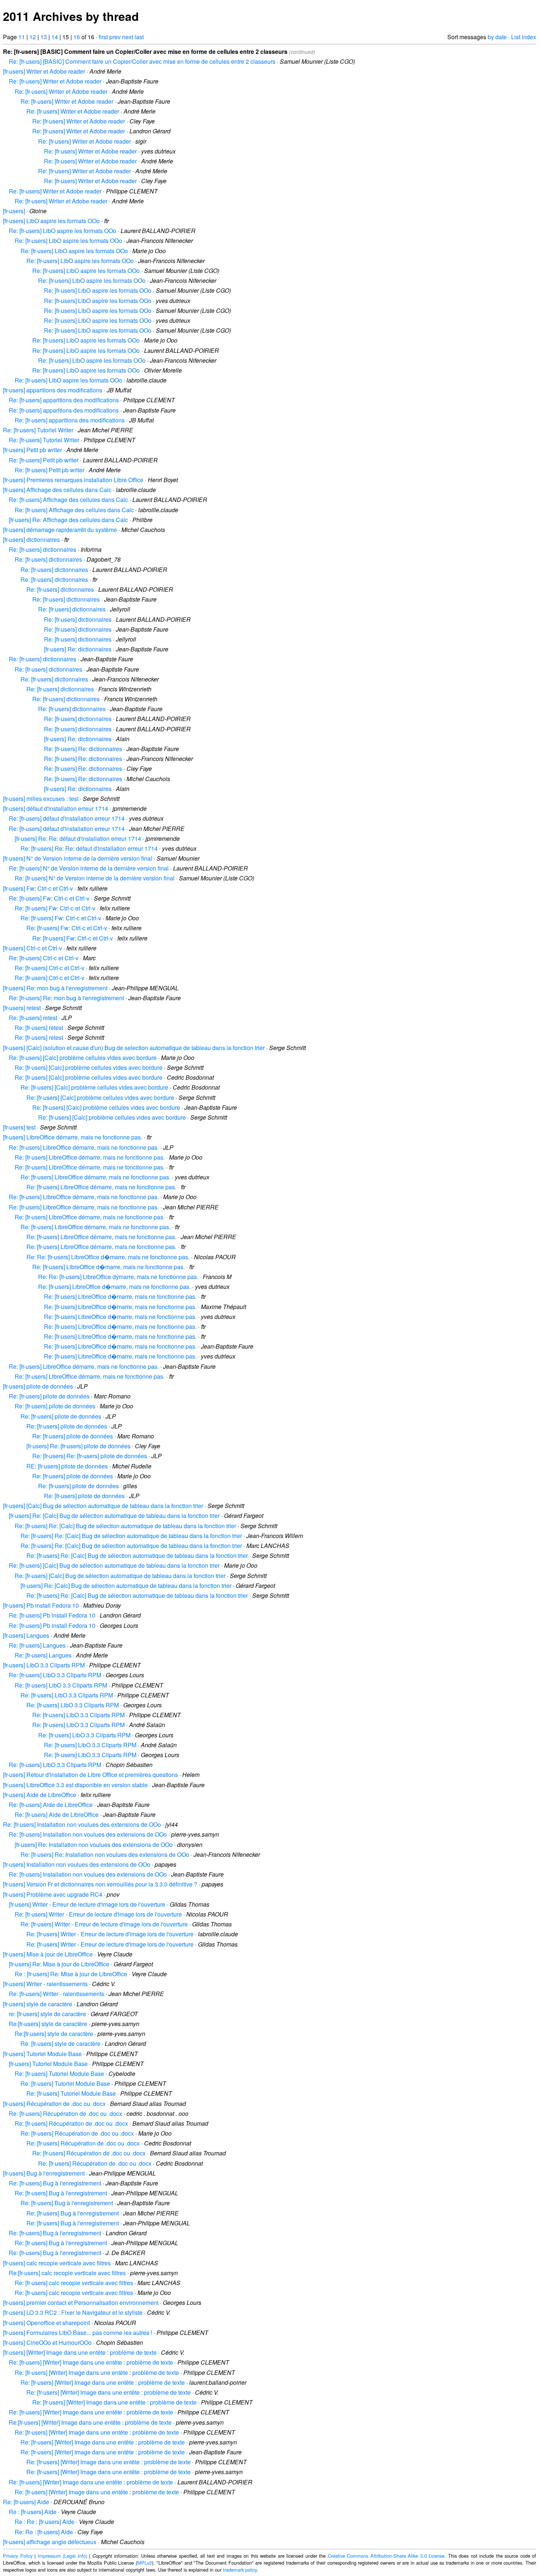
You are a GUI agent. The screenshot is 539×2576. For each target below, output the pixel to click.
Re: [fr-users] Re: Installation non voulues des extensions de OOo (105, 1854)
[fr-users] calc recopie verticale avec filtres (57, 2263)
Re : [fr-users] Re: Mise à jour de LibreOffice (71, 1974)
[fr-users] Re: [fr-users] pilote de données (78, 1446)
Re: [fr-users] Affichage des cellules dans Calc (68, 500)
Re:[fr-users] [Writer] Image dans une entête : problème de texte (90, 2422)
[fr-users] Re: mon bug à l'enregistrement (55, 988)
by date (497, 37)
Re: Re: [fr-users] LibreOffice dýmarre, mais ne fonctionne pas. (118, 1277)
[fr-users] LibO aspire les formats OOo (51, 221)
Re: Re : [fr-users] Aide (44, 2532)
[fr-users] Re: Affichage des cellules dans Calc (68, 520)
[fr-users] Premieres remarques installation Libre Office (73, 480)
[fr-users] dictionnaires (31, 539)
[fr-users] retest (22, 1008)
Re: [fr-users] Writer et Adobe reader (55, 81)
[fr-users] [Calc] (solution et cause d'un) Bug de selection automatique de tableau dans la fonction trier (134, 1048)
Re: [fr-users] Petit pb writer (44, 460)
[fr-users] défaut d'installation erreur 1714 (56, 808)
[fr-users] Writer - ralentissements (45, 1984)
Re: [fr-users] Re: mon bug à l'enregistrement (66, 998)
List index (524, 37)
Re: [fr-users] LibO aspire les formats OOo (63, 231)
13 (44, 37)
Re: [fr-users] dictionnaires (43, 549)
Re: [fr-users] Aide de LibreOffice (51, 1805)
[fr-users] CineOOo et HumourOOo (47, 2342)
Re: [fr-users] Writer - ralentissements (56, 1994)
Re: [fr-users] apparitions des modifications (64, 400)
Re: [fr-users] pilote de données (49, 1396)
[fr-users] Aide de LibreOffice (40, 1795)
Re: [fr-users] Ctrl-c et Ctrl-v (44, 958)
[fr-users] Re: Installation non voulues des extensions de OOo (94, 1845)
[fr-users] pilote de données (38, 1386)
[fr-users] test (19, 1127)
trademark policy (240, 2570)
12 (33, 37)
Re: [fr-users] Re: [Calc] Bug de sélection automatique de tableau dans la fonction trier (125, 1526)
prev (115, 37)
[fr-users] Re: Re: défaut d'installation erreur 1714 (78, 838)
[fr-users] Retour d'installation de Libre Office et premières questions (90, 1775)
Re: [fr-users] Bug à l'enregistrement (55, 2183)
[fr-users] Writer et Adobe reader (44, 71)
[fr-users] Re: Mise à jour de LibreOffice (59, 1964)
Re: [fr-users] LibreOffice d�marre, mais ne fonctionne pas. (109, 1267)
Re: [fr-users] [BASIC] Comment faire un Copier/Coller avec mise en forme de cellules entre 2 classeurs (142, 61)
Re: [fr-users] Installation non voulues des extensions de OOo (82, 1824)
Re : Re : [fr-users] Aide (45, 2522)
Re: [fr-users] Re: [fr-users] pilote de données (90, 1456)
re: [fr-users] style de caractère (47, 2014)
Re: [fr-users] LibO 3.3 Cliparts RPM (55, 1675)
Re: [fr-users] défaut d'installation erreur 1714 (67, 818)
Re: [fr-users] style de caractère (60, 2043)
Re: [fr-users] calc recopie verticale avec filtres (74, 2283)
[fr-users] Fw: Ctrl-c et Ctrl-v (38, 888)
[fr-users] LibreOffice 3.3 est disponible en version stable (75, 1785)
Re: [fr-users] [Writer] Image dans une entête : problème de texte (91, 2362)
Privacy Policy (18, 2556)
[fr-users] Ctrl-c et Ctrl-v (32, 948)
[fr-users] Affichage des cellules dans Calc (57, 490)
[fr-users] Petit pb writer (32, 450)
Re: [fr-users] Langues (37, 1645)
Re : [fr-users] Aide (33, 2512)
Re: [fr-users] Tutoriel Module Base (59, 2074)
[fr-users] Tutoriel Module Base (42, 2054)
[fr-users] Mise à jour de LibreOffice (48, 1954)
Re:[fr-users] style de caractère (48, 2024)
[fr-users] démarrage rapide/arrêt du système (60, 530)
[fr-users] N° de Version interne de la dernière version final (78, 858)
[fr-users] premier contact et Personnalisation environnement (81, 2302)
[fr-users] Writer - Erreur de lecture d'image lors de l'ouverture (87, 1904)
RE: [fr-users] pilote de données (67, 1466)
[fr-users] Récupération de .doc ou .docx (54, 2104)
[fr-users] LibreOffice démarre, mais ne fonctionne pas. (73, 1137)
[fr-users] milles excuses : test (41, 799)
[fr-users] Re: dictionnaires (78, 649)
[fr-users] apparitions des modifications (53, 390)
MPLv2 (144, 2563)
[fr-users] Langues (26, 1635)
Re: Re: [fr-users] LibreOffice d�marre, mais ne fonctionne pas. (108, 1257)
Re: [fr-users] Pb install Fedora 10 (52, 1615)
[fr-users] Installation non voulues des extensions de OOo (77, 1864)
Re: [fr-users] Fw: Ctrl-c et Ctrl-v (49, 898)
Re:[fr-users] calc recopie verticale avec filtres (67, 2273)
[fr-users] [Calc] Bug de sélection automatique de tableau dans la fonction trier (103, 1506)
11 (22, 37)
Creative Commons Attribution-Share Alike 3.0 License (386, 2556)
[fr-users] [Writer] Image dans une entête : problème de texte (80, 2352)
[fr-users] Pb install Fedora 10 (41, 1605)
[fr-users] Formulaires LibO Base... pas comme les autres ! (78, 2333)
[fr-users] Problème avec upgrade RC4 (53, 1894)
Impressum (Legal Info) (63, 2556)
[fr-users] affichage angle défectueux (50, 2542)
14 (55, 37)
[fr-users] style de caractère (38, 2004)
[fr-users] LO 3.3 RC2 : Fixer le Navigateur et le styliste (73, 2312)
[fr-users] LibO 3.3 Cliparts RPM (44, 1665)
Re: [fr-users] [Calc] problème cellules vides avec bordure (83, 1058)
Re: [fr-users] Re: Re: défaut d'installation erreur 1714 (89, 848)
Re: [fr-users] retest (33, 1018)
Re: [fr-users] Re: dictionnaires (83, 749)
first (103, 37)
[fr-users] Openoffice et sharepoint (46, 2323)
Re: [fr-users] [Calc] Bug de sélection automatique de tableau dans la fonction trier (114, 1565)
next (128, 37)
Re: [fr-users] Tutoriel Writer (38, 430)
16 (77, 37)
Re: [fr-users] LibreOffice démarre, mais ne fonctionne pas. (84, 1147)
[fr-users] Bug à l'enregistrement (44, 2173)
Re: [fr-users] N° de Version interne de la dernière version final (89, 868)
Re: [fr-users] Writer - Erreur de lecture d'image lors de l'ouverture (98, 1914)
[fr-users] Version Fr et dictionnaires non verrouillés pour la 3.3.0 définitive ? (100, 1884)
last (139, 37)
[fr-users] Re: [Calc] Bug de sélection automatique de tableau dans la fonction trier (114, 1516)
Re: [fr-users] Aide (26, 2502)
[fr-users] (14, 211)
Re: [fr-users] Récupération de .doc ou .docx (65, 2113)
